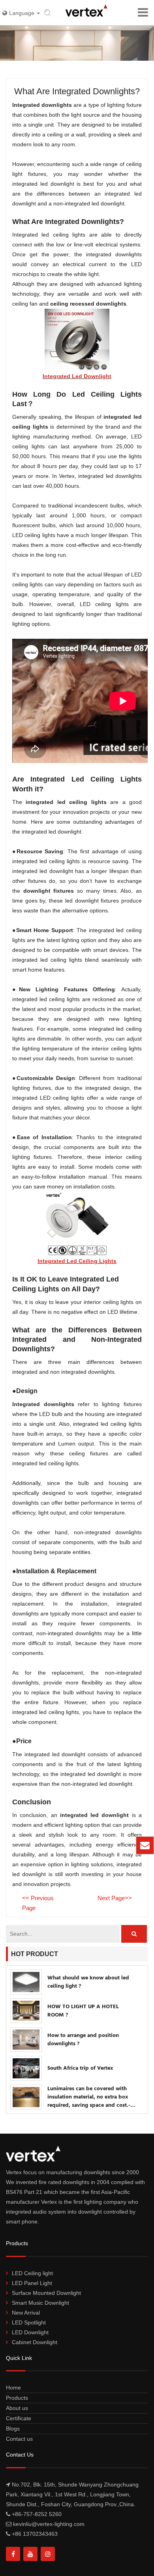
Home (13, 2388)
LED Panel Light (32, 2283)
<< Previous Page (38, 1903)
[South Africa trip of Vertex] (26, 2068)
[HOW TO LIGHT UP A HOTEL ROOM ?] (26, 2011)
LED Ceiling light (32, 2273)
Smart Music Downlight (40, 2303)
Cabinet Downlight (35, 2342)
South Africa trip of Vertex (80, 2068)
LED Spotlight (29, 2322)
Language (23, 13)
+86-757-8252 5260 (37, 2514)
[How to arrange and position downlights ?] (26, 2040)
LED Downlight (30, 2332)
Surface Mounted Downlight (46, 2293)
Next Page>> (115, 1898)
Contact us (19, 2439)
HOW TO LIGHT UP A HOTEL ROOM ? (83, 2011)
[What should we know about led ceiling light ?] (26, 1982)
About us (17, 2408)
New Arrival (26, 2313)
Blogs (13, 2429)
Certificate (19, 2418)
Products (17, 2398)
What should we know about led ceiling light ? (88, 1982)
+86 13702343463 (35, 2534)
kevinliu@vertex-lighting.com (89, 1849)
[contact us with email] (145, 1845)
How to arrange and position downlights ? (83, 2040)
